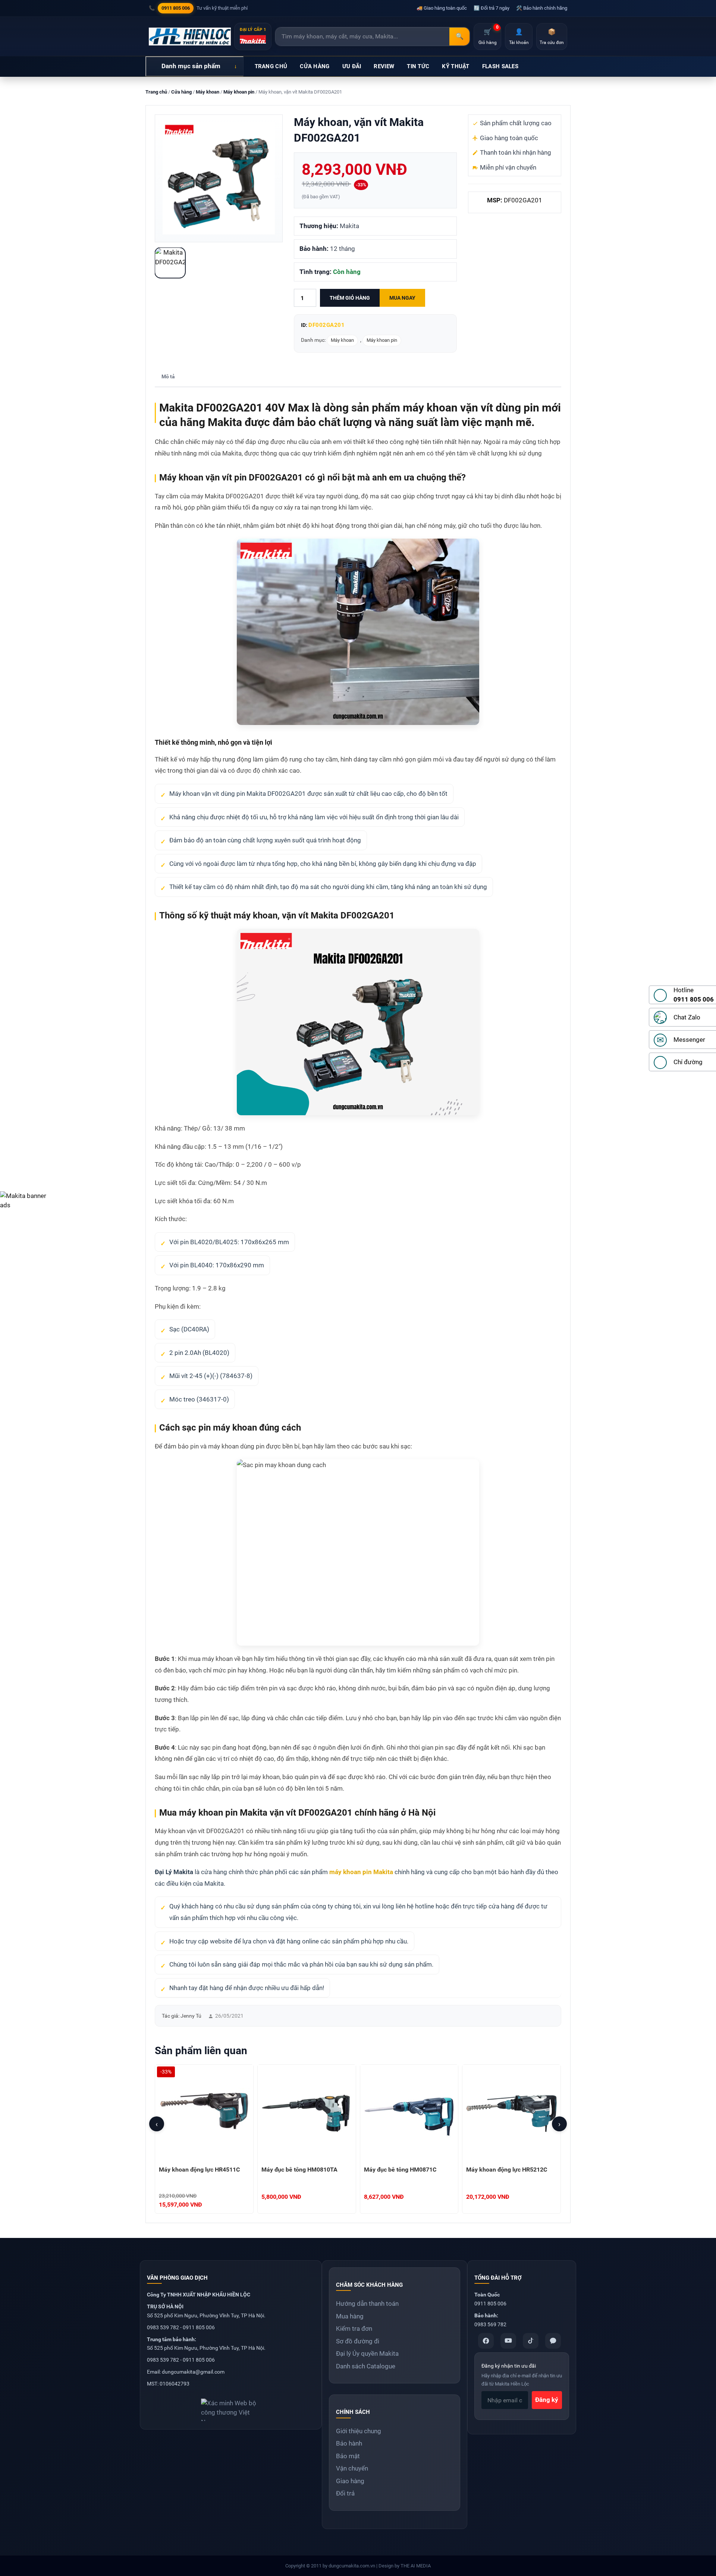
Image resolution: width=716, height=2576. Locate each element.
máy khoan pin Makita (361, 1872)
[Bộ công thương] (231, 2407)
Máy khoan (208, 92)
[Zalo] (553, 2341)
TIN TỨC (418, 66)
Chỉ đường (688, 1062)
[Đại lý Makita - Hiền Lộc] (190, 37)
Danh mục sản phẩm (191, 66)
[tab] (168, 377)
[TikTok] (531, 2341)
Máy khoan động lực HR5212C (507, 2170)
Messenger (689, 1040)
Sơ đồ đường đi (358, 2341)
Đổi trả (345, 2493)
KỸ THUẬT (456, 66)
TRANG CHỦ (271, 66)
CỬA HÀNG (315, 66)
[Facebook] (486, 2341)
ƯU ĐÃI (352, 66)
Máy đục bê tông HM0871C (400, 2170)
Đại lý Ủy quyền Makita (367, 2353)
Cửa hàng (181, 92)
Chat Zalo (687, 1017)
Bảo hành (349, 2443)
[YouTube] (508, 2341)
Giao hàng (350, 2481)
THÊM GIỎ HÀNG (350, 298)
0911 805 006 (176, 8)
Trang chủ (156, 92)
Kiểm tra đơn (354, 2329)
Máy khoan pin (239, 92)
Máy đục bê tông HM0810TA (299, 2170)
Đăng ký (547, 2400)
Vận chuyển (352, 2468)
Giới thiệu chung (359, 2431)
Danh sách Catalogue (366, 2366)
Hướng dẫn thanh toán (367, 2304)
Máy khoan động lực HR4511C (199, 2170)
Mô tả (168, 376)
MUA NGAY (402, 298)
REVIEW (384, 66)
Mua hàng (350, 2316)
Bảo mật (348, 2456)
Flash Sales (500, 66)
